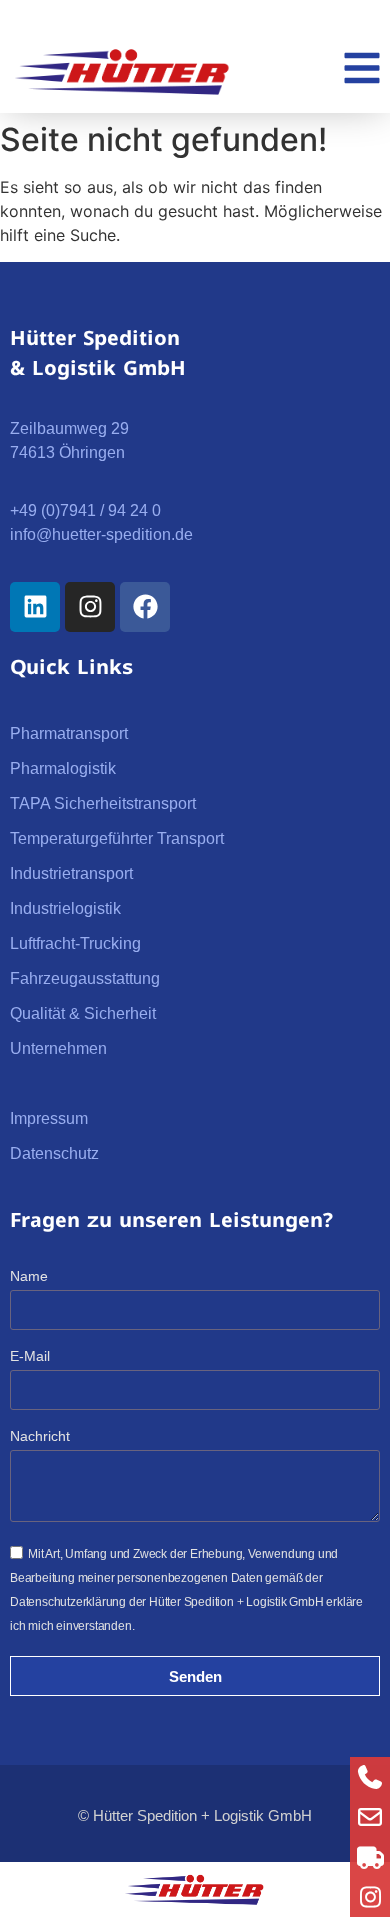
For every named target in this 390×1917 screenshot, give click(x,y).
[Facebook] (145, 607)
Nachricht (40, 1436)
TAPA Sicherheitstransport (103, 803)
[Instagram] (90, 607)
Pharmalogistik (63, 768)
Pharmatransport (69, 733)
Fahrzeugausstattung (85, 978)
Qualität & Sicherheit (83, 1013)
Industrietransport (71, 873)
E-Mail (30, 1356)
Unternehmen (58, 1048)
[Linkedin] (35, 607)
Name (29, 1276)
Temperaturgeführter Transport (117, 838)
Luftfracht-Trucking (75, 943)
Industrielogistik (65, 908)
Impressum (49, 1118)
